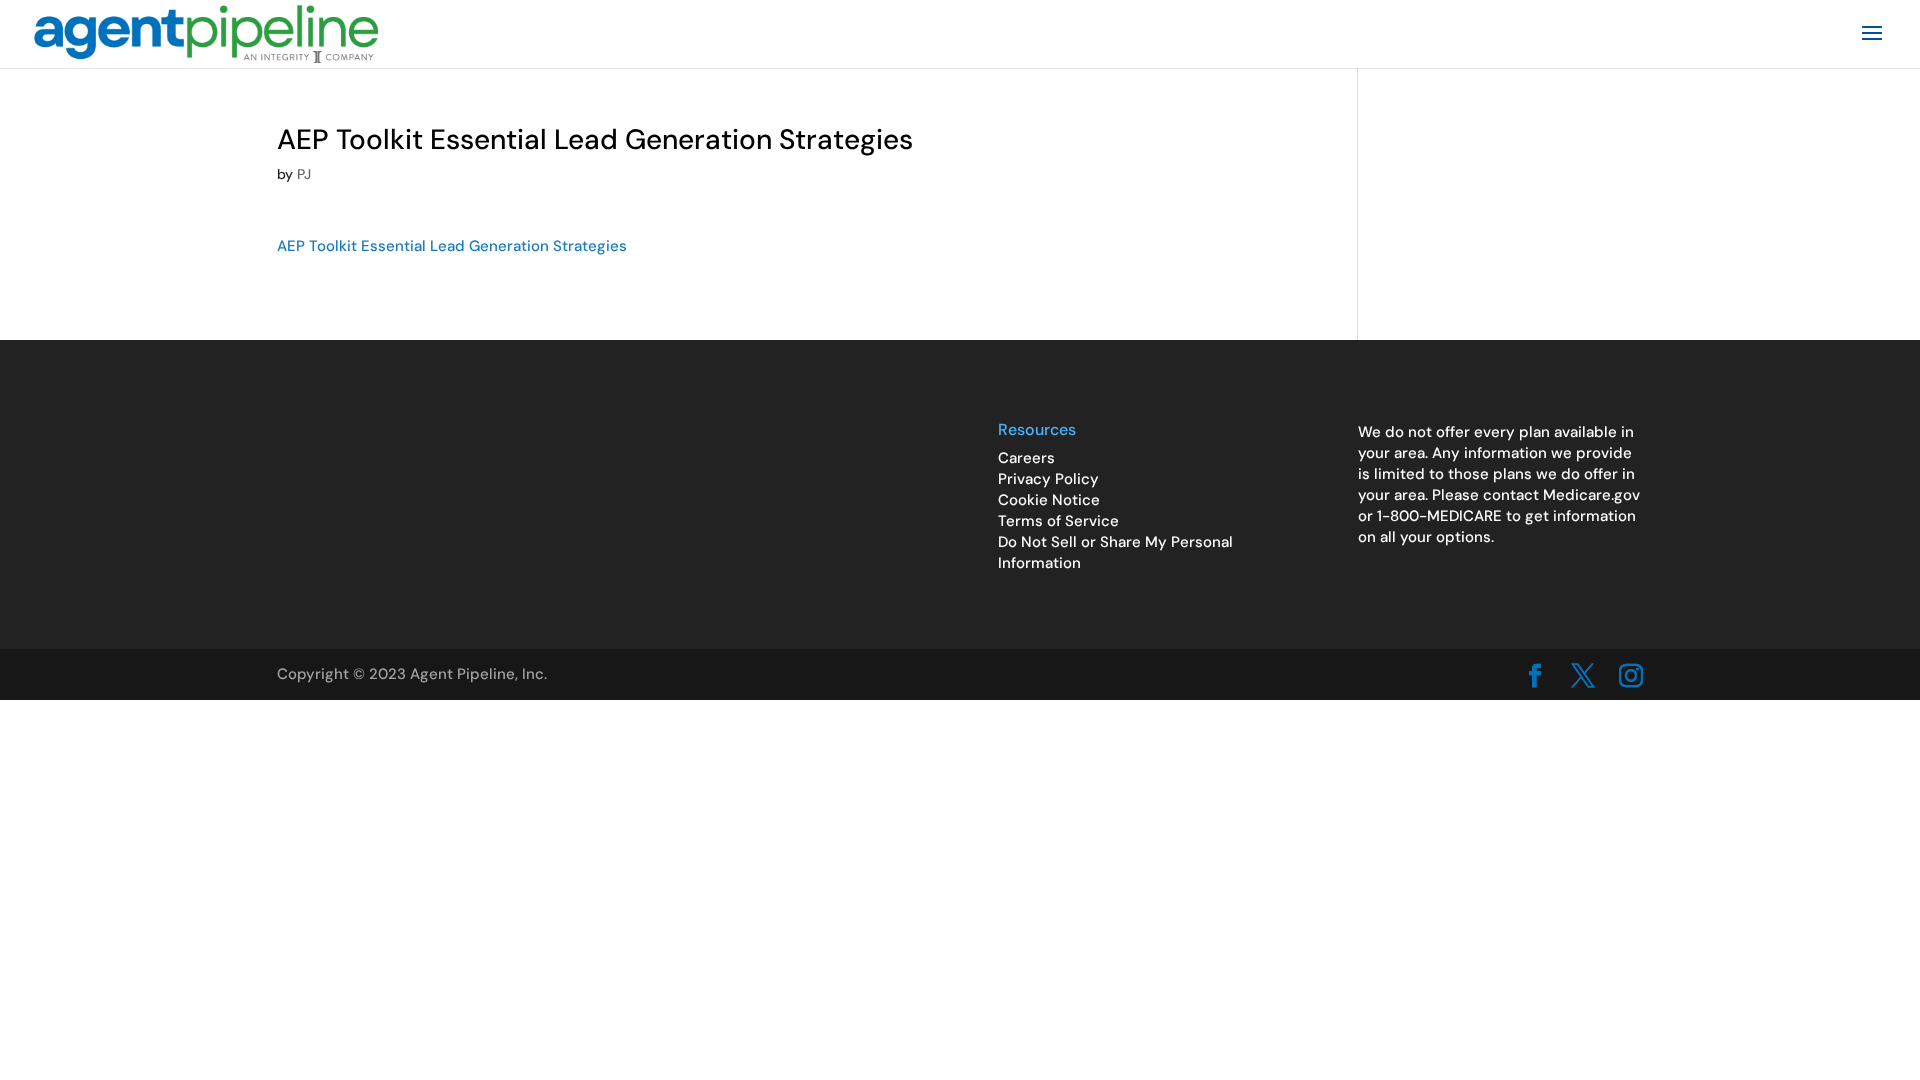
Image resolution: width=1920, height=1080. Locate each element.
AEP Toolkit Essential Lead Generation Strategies (452, 246)
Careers (1026, 458)
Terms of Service (1058, 521)
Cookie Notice (1049, 500)
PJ (304, 174)
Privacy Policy (1048, 479)
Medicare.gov (1591, 495)
